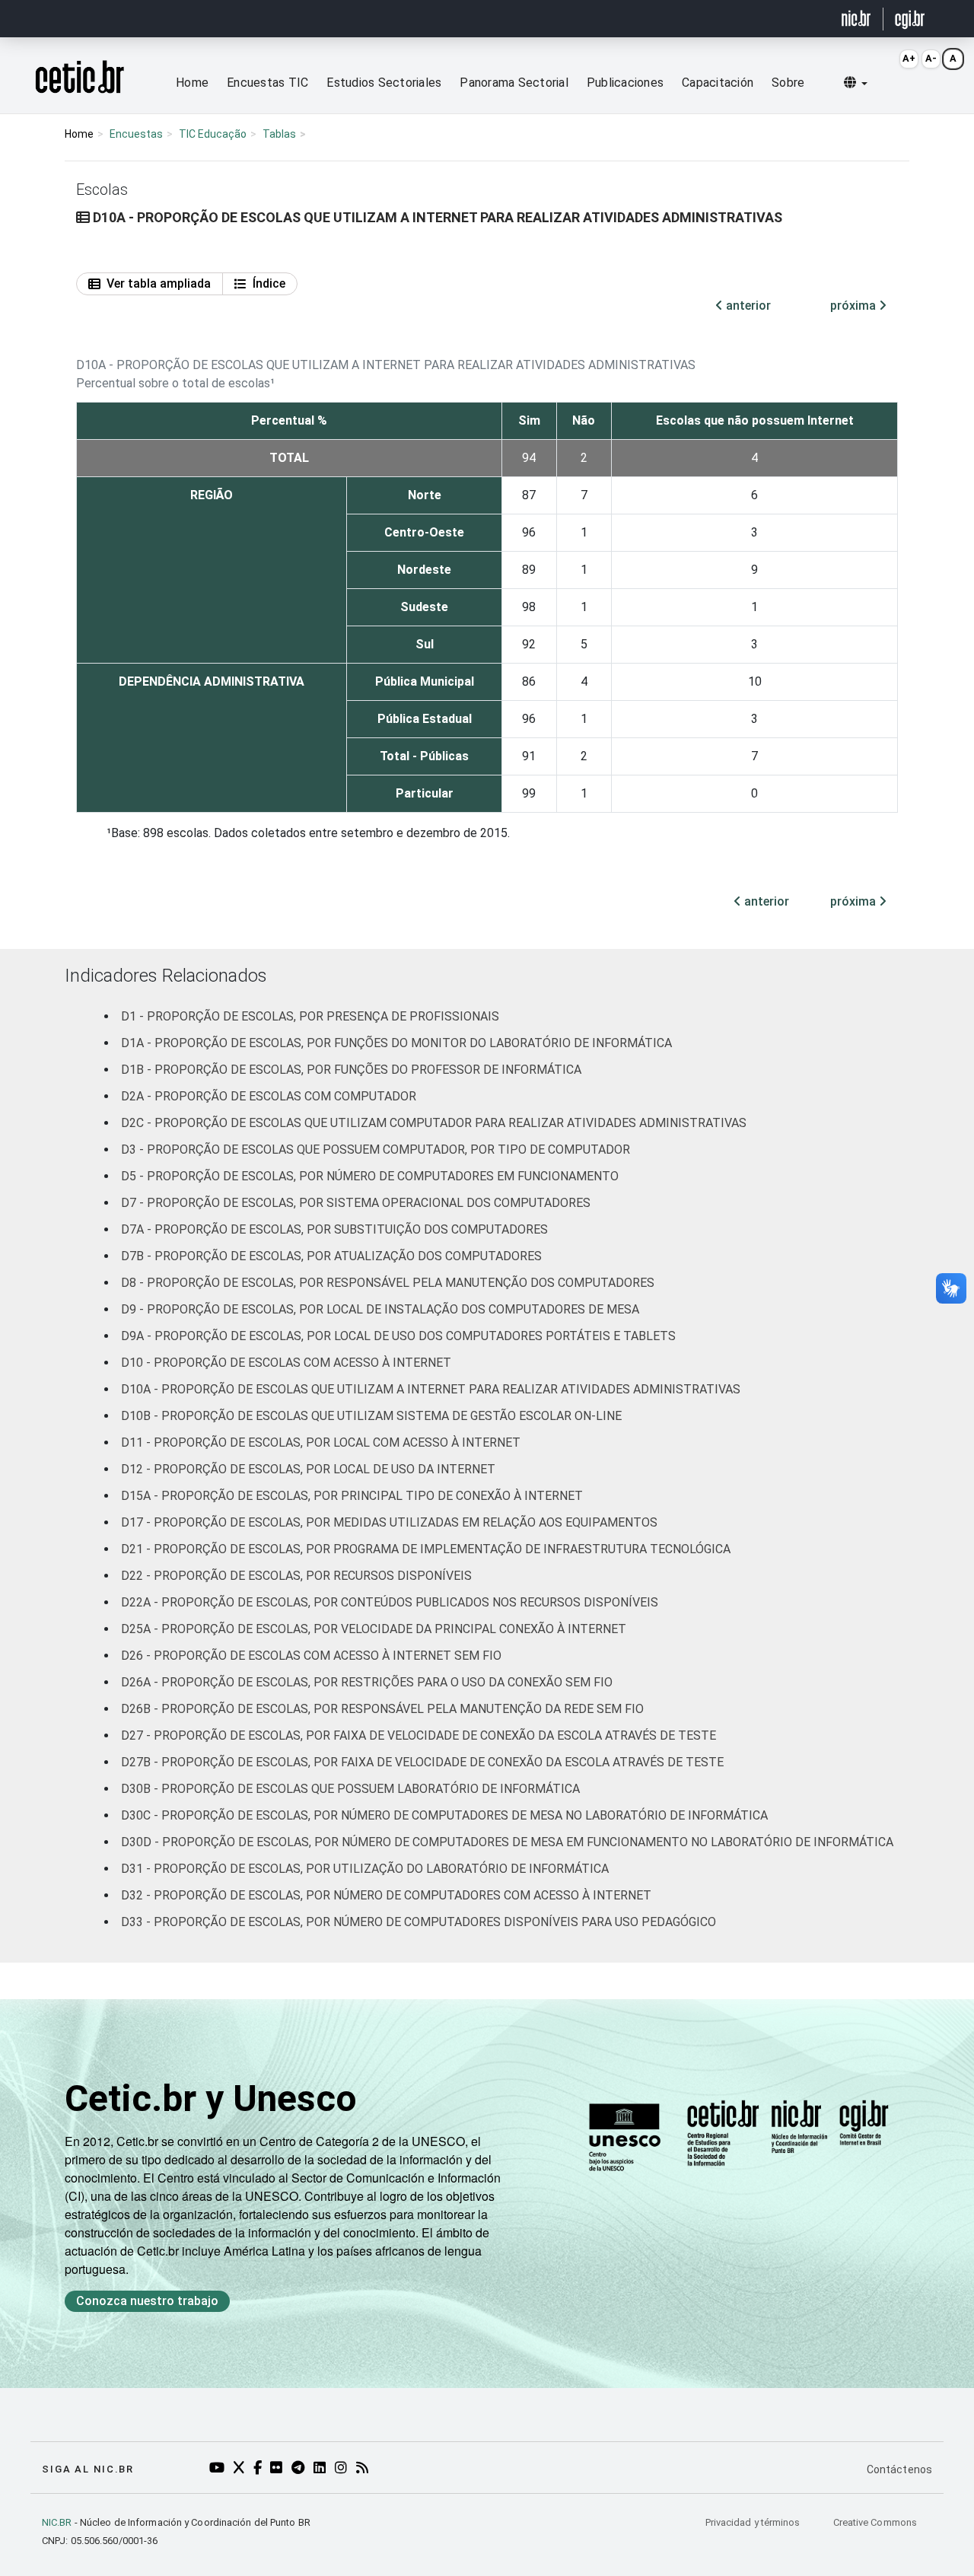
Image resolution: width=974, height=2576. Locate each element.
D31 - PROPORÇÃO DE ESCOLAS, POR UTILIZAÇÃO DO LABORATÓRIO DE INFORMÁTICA (365, 1869)
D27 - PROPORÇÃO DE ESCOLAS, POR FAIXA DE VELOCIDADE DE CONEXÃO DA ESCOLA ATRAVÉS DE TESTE (419, 1735)
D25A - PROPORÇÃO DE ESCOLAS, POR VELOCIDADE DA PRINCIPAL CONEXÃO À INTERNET (374, 1629)
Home (192, 83)
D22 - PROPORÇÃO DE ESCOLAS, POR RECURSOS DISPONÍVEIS (296, 1576)
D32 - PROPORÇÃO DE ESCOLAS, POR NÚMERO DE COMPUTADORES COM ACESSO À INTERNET (386, 1895)
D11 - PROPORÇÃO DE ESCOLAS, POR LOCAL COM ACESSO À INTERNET (321, 1442)
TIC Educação (213, 134)
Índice (269, 283)
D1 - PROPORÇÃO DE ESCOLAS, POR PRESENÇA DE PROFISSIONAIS (310, 1016)
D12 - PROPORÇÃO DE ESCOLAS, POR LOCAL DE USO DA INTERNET (308, 1469)
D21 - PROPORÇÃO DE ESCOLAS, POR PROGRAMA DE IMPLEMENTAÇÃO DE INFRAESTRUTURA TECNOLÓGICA (426, 1549)
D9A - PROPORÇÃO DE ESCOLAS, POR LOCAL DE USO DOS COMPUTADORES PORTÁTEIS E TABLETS (398, 1336)
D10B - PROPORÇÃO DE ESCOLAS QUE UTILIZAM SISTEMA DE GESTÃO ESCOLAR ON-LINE (371, 1416)
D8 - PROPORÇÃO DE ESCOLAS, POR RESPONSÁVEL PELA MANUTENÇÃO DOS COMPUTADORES (388, 1283)
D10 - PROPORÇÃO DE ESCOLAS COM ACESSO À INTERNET (286, 1363)
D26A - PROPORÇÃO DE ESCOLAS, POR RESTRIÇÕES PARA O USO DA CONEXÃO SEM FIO (367, 1682)
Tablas (279, 134)
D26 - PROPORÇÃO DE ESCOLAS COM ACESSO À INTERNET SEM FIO (311, 1656)
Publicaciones (625, 83)
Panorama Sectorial (514, 83)
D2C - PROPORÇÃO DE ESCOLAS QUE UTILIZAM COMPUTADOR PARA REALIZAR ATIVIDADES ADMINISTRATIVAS (434, 1123)
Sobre (788, 83)
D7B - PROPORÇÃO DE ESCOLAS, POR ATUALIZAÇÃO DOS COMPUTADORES (331, 1256)
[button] (856, 83)
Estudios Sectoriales (384, 83)
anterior (747, 306)
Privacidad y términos (754, 2522)
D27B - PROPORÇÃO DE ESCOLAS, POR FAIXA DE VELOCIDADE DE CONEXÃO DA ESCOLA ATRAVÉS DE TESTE (422, 1762)
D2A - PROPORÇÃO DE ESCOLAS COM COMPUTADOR (269, 1096)
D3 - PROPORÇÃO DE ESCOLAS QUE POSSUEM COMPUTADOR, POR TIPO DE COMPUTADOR (376, 1149)
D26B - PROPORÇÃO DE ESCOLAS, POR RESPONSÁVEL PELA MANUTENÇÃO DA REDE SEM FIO (382, 1709)
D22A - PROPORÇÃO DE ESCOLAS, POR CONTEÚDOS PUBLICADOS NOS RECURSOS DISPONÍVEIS (390, 1602)
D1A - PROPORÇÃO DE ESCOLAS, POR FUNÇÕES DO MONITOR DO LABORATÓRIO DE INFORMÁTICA (396, 1043)
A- (931, 58)
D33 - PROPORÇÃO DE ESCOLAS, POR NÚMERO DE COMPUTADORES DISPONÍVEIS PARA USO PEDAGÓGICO (419, 1922)
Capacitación (718, 83)
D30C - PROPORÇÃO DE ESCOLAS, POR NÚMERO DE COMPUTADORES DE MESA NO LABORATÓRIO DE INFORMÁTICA (444, 1815)
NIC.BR (57, 2522)
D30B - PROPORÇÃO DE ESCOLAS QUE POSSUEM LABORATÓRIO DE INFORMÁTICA (350, 1789)
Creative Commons (875, 2522)
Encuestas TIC (267, 83)
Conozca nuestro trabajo (147, 2301)
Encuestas (136, 134)
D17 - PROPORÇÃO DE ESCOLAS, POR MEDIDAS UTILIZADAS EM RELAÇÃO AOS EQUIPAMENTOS (389, 1522)
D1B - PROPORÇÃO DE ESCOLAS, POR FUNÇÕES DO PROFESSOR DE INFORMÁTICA (351, 1070)
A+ (909, 58)
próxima (855, 306)
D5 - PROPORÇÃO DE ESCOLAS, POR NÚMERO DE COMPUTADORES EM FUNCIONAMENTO (370, 1176)
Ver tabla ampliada (159, 283)
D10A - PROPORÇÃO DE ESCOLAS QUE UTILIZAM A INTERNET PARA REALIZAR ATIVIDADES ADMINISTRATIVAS (431, 1389)
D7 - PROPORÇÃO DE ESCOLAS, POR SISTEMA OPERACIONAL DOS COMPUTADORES (356, 1203)
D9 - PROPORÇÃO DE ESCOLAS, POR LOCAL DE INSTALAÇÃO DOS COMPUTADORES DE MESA (380, 1309)
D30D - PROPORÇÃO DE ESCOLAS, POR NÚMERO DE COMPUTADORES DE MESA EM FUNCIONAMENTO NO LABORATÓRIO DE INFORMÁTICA (507, 1842)
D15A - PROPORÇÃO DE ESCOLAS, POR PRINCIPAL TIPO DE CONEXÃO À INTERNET (352, 1496)
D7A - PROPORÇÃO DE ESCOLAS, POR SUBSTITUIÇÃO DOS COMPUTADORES (334, 1229)
